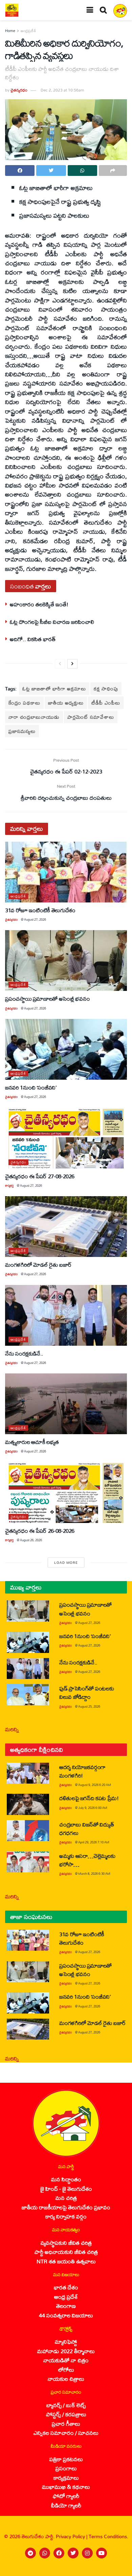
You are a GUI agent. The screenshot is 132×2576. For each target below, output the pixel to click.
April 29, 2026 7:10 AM (94, 1842)
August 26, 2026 (31, 1540)
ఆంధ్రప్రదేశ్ (28, 31)
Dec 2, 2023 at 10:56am (62, 90)
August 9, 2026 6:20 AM (95, 1785)
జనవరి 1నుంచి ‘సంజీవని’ (31, 1087)
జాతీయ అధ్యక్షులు (66, 703)
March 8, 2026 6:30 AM (94, 1874)
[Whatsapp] (45, 2553)
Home (10, 31)
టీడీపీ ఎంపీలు (106, 703)
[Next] (72, 664)
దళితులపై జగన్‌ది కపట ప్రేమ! (89, 1798)
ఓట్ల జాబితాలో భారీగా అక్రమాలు (54, 689)
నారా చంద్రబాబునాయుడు (34, 717)
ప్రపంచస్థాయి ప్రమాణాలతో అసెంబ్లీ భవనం (47, 998)
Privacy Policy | (72, 2536)
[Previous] (60, 664)
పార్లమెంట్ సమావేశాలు (91, 717)
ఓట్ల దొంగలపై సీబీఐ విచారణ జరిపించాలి (52, 622)
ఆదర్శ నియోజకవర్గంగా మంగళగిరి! (82, 1771)
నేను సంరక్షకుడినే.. (24, 1353)
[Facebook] (59, 2553)
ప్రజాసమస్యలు (22, 731)
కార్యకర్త (9, 1186)
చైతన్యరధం (19, 90)
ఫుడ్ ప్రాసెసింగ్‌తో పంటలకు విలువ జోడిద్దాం (86, 1692)
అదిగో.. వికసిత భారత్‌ (33, 639)
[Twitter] (73, 2553)
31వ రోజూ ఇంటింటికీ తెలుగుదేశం (40, 910)
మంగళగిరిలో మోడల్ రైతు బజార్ (38, 1265)
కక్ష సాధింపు (106, 689)
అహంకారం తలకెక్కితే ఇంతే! (39, 604)
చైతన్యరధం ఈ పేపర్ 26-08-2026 (40, 1531)
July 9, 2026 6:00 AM (93, 1808)
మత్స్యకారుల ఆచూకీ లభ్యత (32, 1442)
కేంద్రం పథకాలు (24, 703)
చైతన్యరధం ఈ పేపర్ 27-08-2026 (40, 1176)
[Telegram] (30, 2553)
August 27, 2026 (35, 919)
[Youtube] (102, 2553)
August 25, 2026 (89, 1706)
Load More (66, 1562)
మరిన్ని (12, 1729)
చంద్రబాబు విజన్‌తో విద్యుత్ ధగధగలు (86, 1829)
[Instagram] (87, 2553)
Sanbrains (118, 2569)
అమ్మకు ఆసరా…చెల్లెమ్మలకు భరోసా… (87, 1860)
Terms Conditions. (108, 2536)
